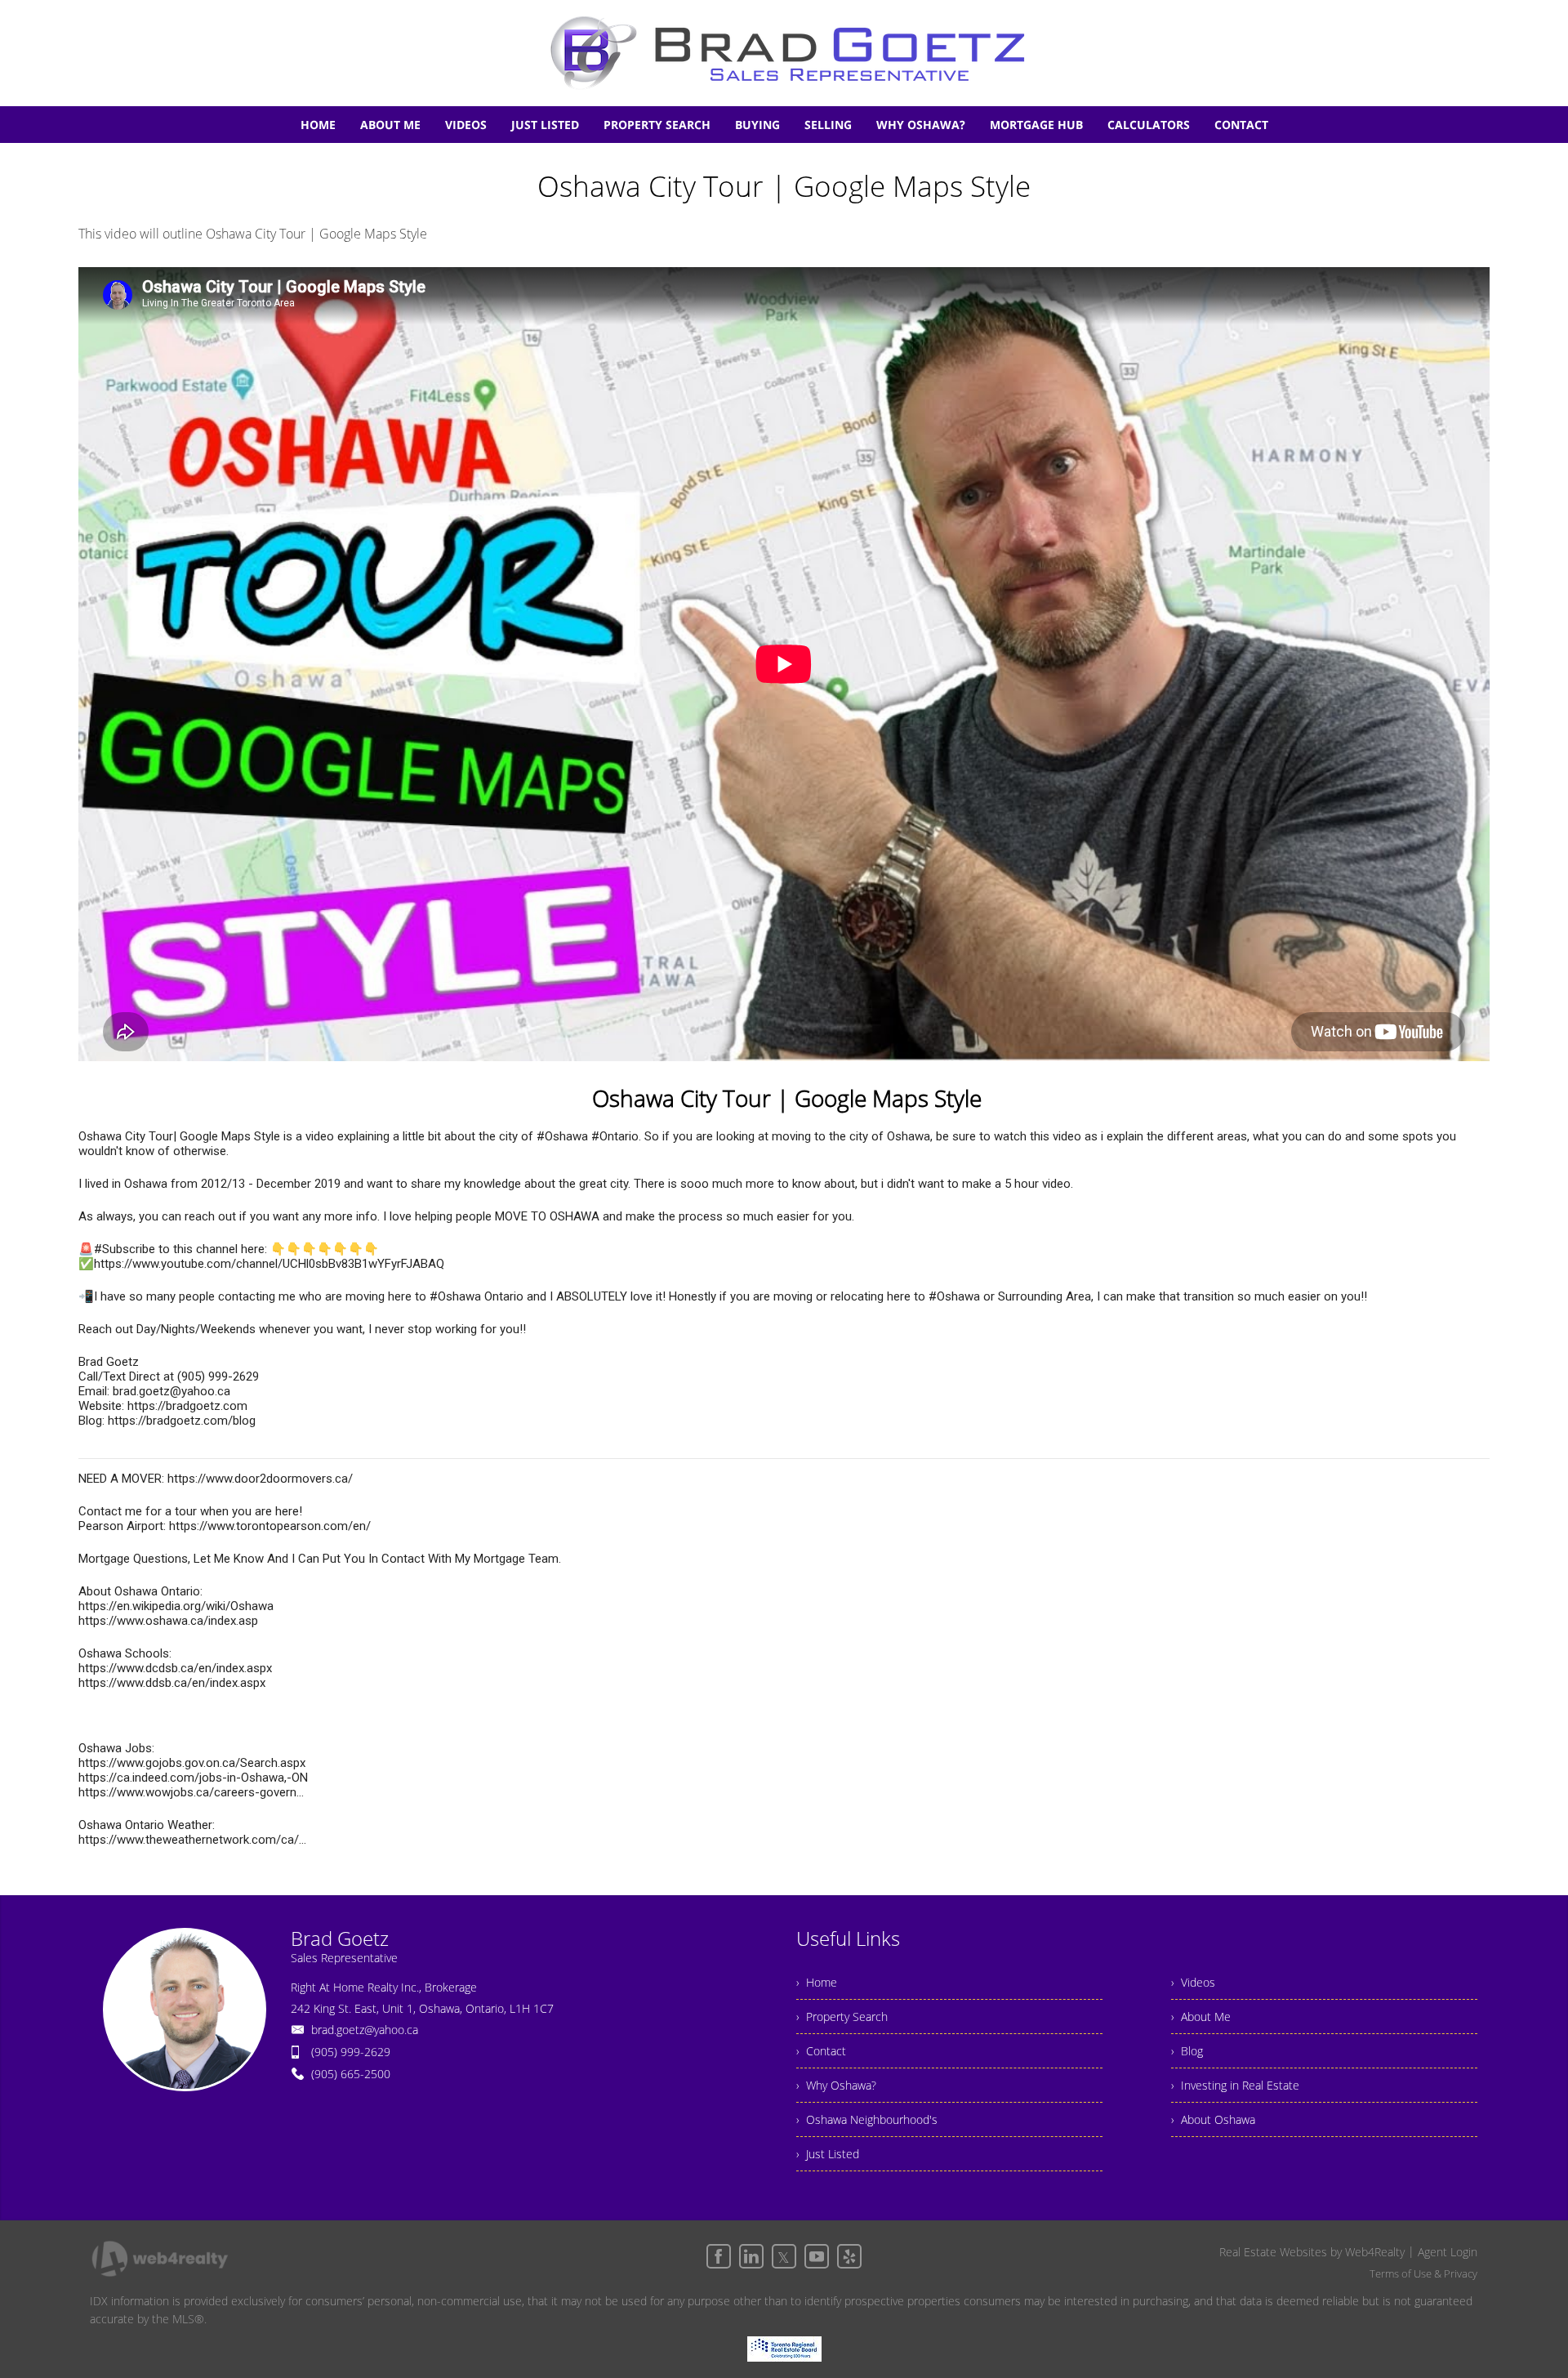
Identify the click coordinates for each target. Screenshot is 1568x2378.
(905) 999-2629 (351, 2052)
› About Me (1201, 2017)
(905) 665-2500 (351, 2074)
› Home (817, 1982)
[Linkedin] (751, 2256)
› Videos (1193, 1982)
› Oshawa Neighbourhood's (867, 2119)
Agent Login (1448, 2252)
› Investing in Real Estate (1235, 2085)
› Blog (1187, 2051)
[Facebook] (719, 2256)
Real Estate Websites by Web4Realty (1312, 2252)
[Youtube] (817, 2256)
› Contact (821, 2051)
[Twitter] (784, 2256)
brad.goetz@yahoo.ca (365, 2030)
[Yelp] (849, 2256)
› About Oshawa (1213, 2119)
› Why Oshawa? (836, 2085)
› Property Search (842, 2017)
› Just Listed (828, 2154)
